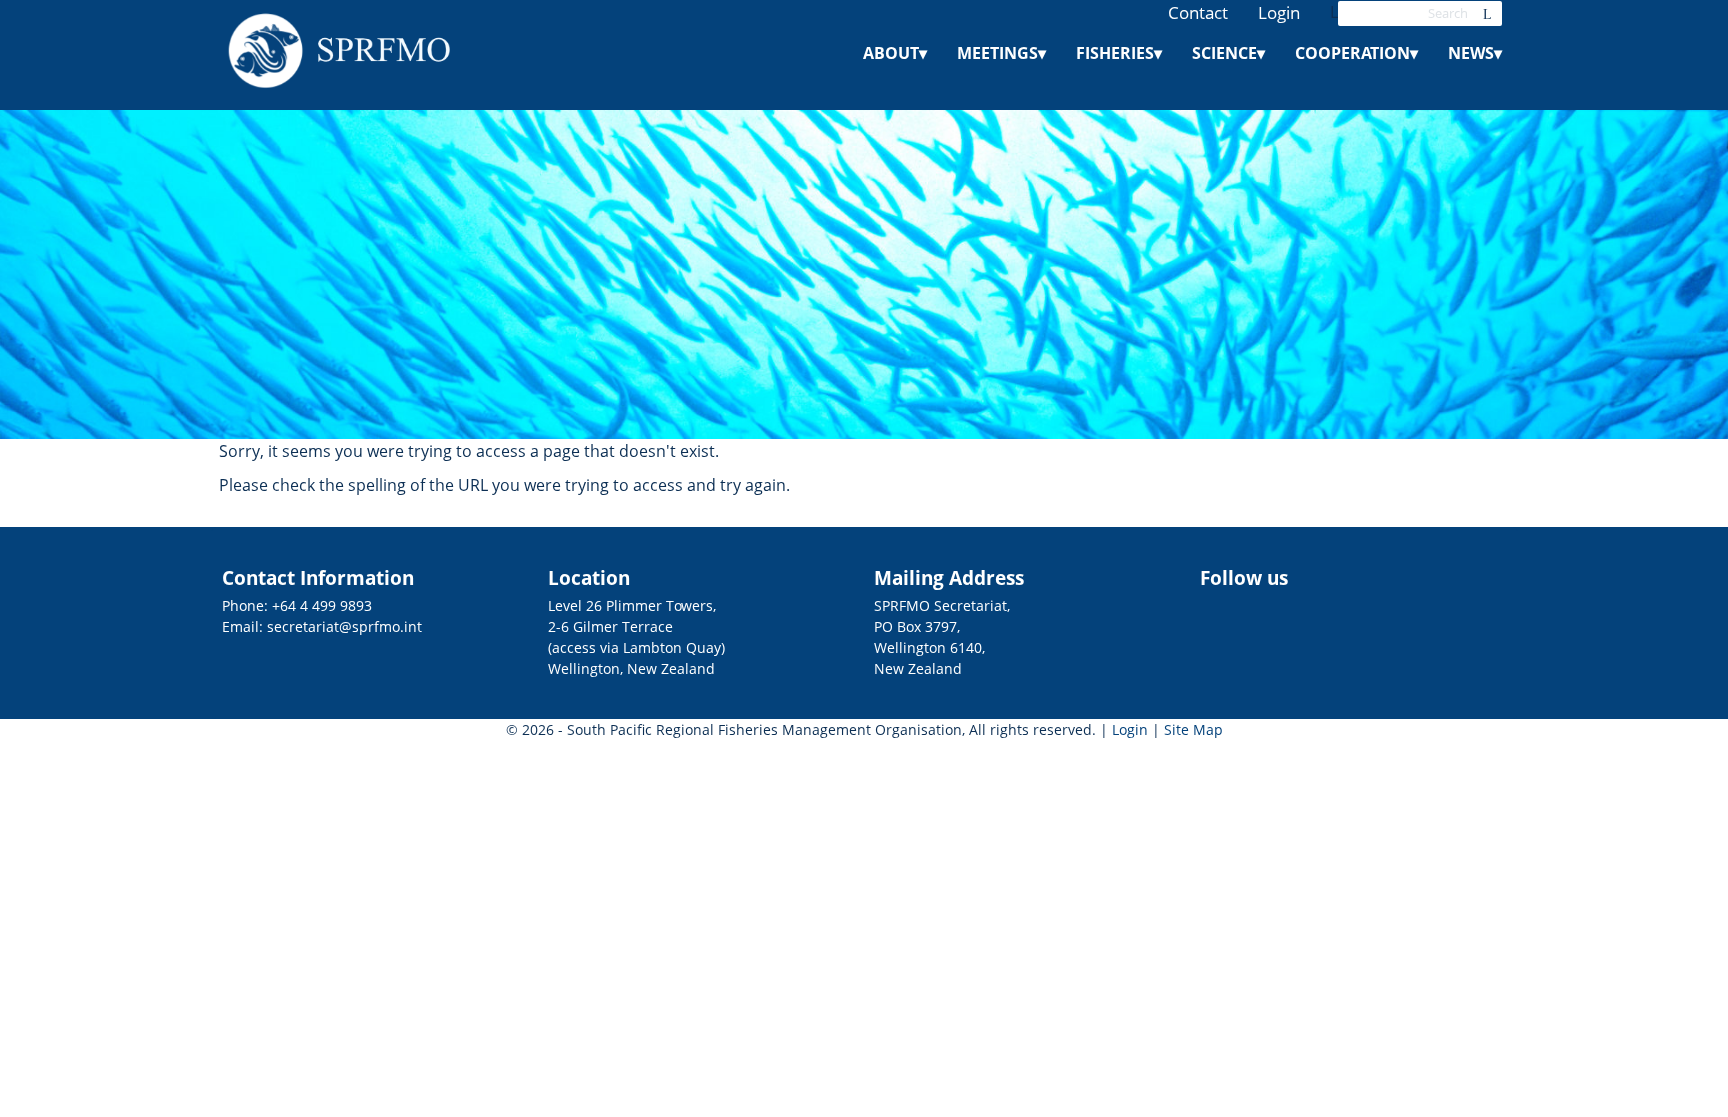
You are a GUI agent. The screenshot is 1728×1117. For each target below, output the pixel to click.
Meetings (1001, 53)
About (895, 53)
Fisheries (1119, 53)
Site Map (1193, 729)
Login (1279, 12)
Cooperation (1356, 53)
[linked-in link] (1470, 584)
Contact (1198, 12)
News (1475, 53)
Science (1228, 53)
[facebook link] (1444, 584)
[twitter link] (1496, 584)
